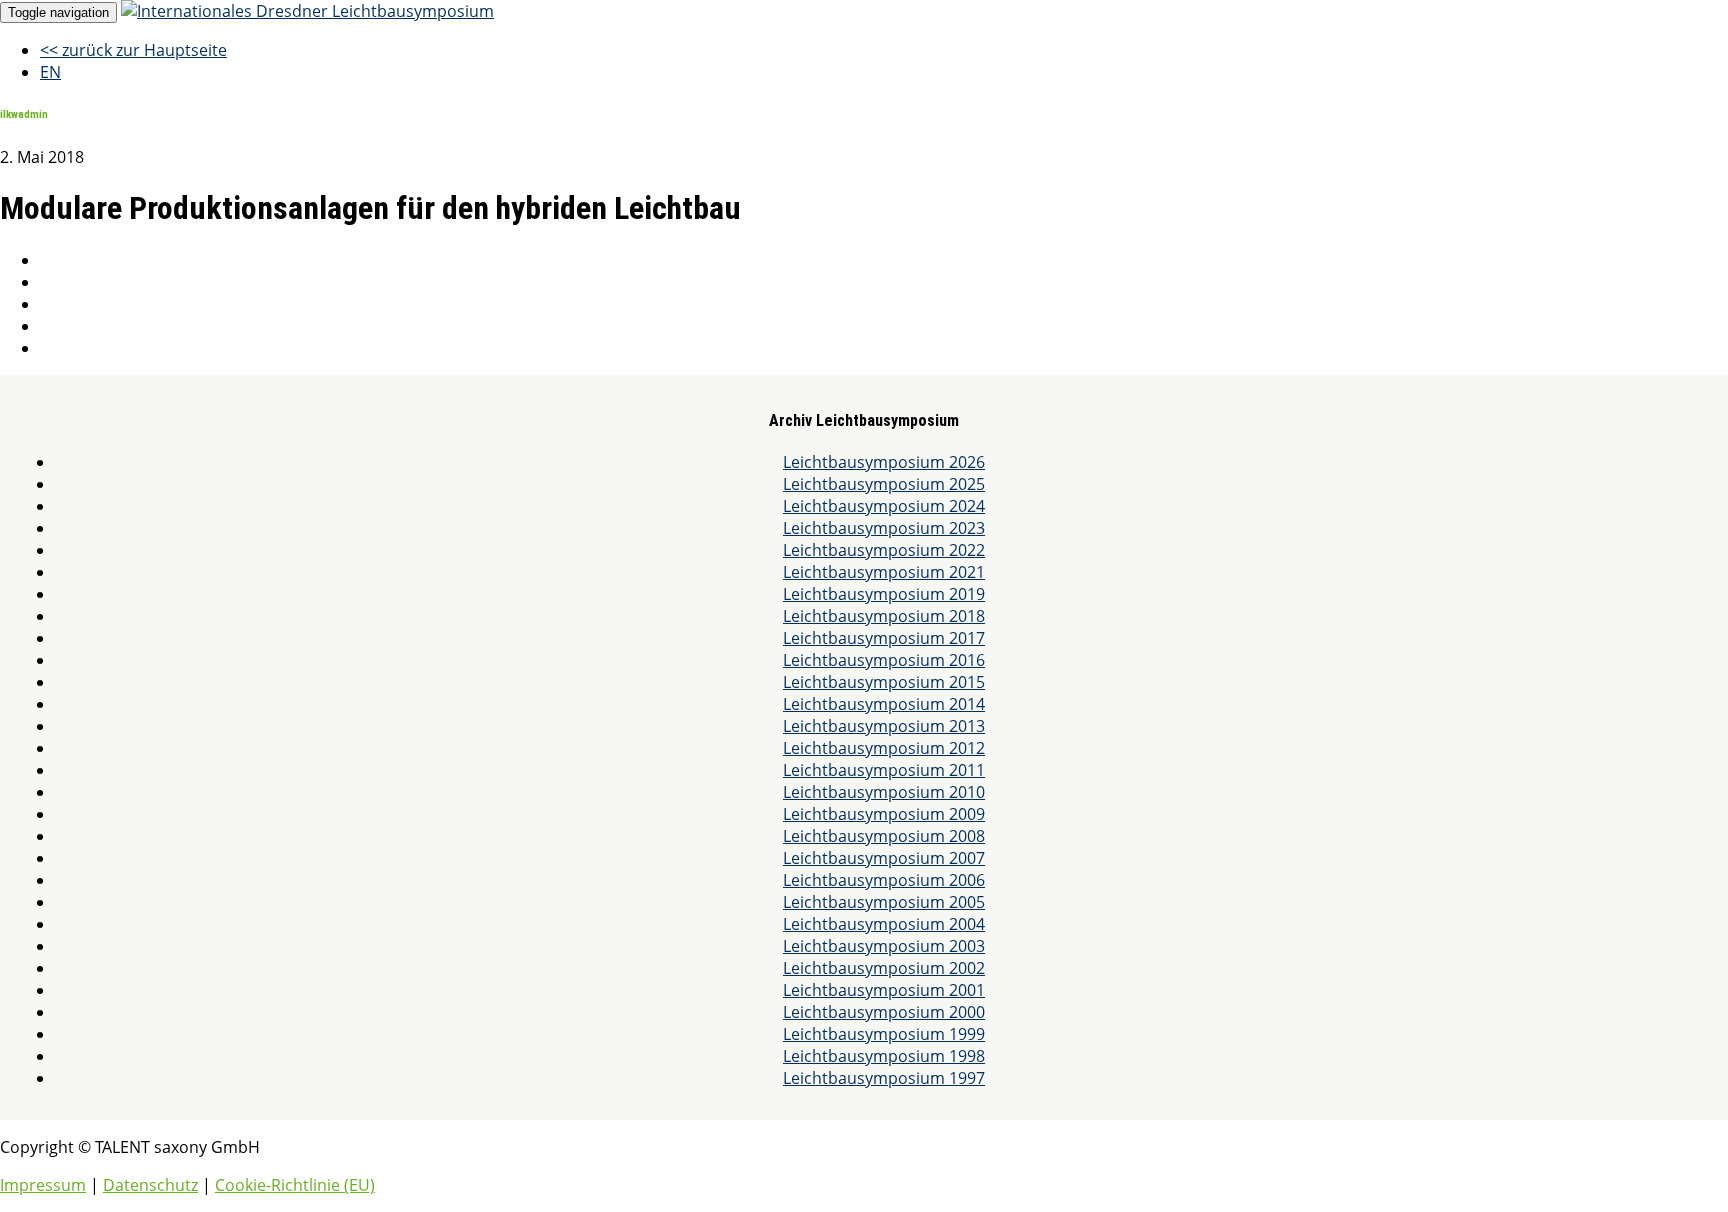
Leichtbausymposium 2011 (884, 770)
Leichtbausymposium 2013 (884, 726)
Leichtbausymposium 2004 (884, 924)
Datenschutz (150, 1185)
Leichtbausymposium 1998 (884, 1056)
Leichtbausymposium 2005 (884, 902)
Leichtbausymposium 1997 (884, 1078)
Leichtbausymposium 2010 (884, 792)
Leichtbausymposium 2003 (884, 946)
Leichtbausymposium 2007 (884, 858)
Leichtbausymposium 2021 (884, 572)
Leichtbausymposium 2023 (884, 528)
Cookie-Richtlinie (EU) (295, 1185)
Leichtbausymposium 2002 (884, 968)
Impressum (43, 1185)
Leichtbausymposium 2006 (884, 880)
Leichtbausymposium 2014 (884, 704)
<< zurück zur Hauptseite (133, 50)
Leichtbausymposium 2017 (884, 638)
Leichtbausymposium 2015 (884, 682)
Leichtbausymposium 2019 (884, 594)
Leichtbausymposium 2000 (884, 1012)
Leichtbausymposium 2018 (884, 616)
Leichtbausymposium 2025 (884, 484)
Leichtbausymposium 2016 (884, 660)
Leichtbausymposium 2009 (884, 814)
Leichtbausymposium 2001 (884, 990)
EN (50, 72)
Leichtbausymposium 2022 (884, 550)
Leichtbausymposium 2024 (884, 506)
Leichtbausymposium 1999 (884, 1034)
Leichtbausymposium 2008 (884, 836)
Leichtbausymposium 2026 (884, 462)
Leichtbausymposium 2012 (884, 748)
